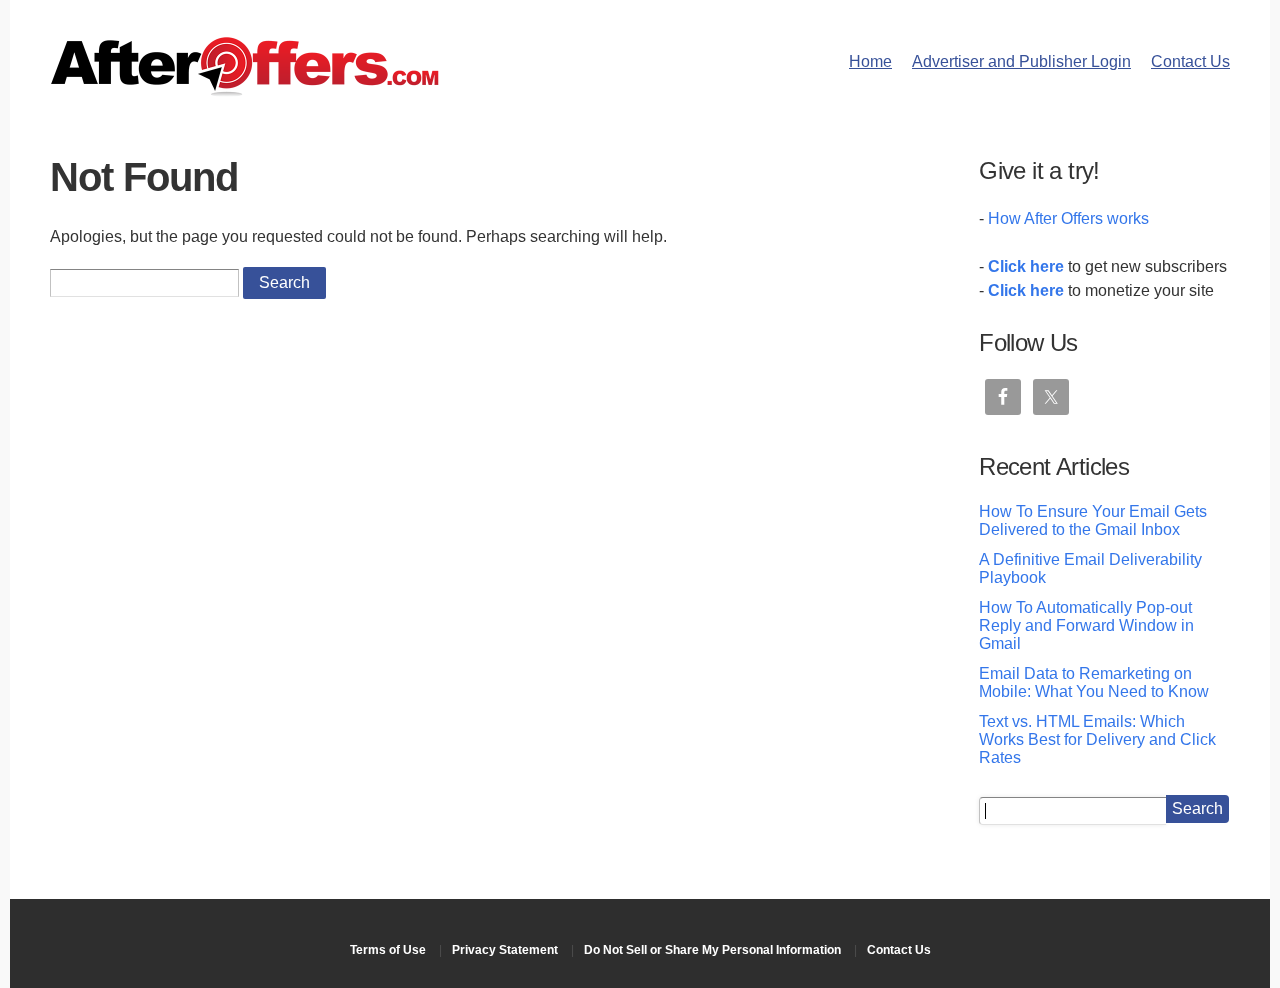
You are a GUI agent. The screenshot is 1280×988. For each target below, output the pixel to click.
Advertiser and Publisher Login (1021, 61)
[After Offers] (245, 89)
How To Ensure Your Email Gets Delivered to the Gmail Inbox (1093, 520)
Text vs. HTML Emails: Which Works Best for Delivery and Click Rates (1097, 739)
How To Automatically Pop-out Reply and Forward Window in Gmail (1086, 625)
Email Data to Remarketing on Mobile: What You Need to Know (1094, 682)
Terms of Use (388, 950)
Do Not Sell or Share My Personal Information (712, 950)
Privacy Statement (505, 950)
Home (870, 61)
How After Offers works (1068, 218)
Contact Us (1190, 61)
